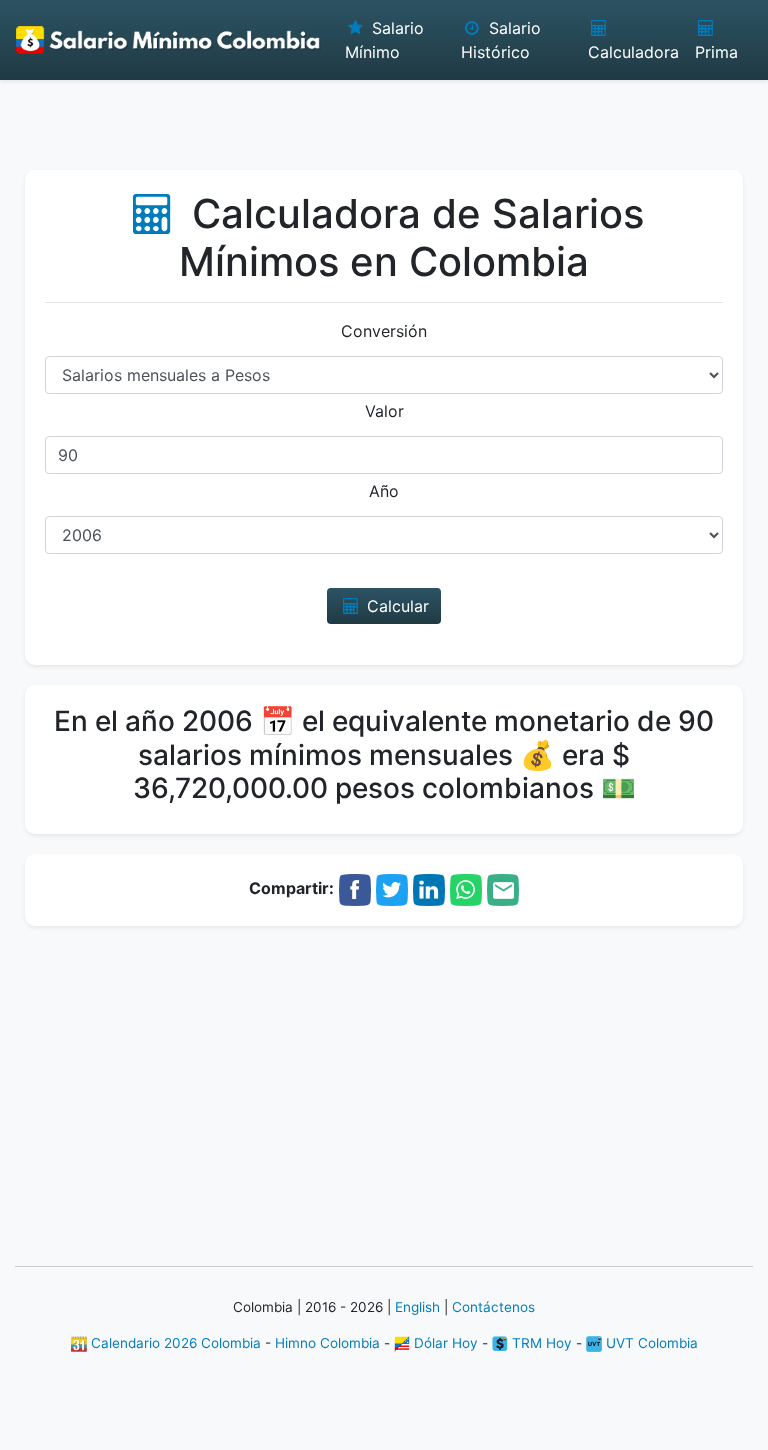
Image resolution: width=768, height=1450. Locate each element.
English (417, 1307)
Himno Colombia (327, 1343)
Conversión (384, 331)
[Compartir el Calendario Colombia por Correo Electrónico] (503, 888)
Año (384, 491)
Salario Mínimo (384, 40)
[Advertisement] (384, 115)
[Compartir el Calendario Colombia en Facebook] (355, 888)
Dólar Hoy (444, 1343)
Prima (716, 52)
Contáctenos (493, 1307)
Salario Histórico (500, 40)
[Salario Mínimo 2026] (168, 40)
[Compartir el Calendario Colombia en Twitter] (392, 888)
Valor (384, 411)
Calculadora (633, 52)
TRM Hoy (540, 1343)
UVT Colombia (650, 1343)
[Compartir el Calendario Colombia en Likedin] (429, 888)
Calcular (395, 606)
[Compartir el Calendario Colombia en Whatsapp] (466, 888)
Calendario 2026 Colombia (174, 1343)
